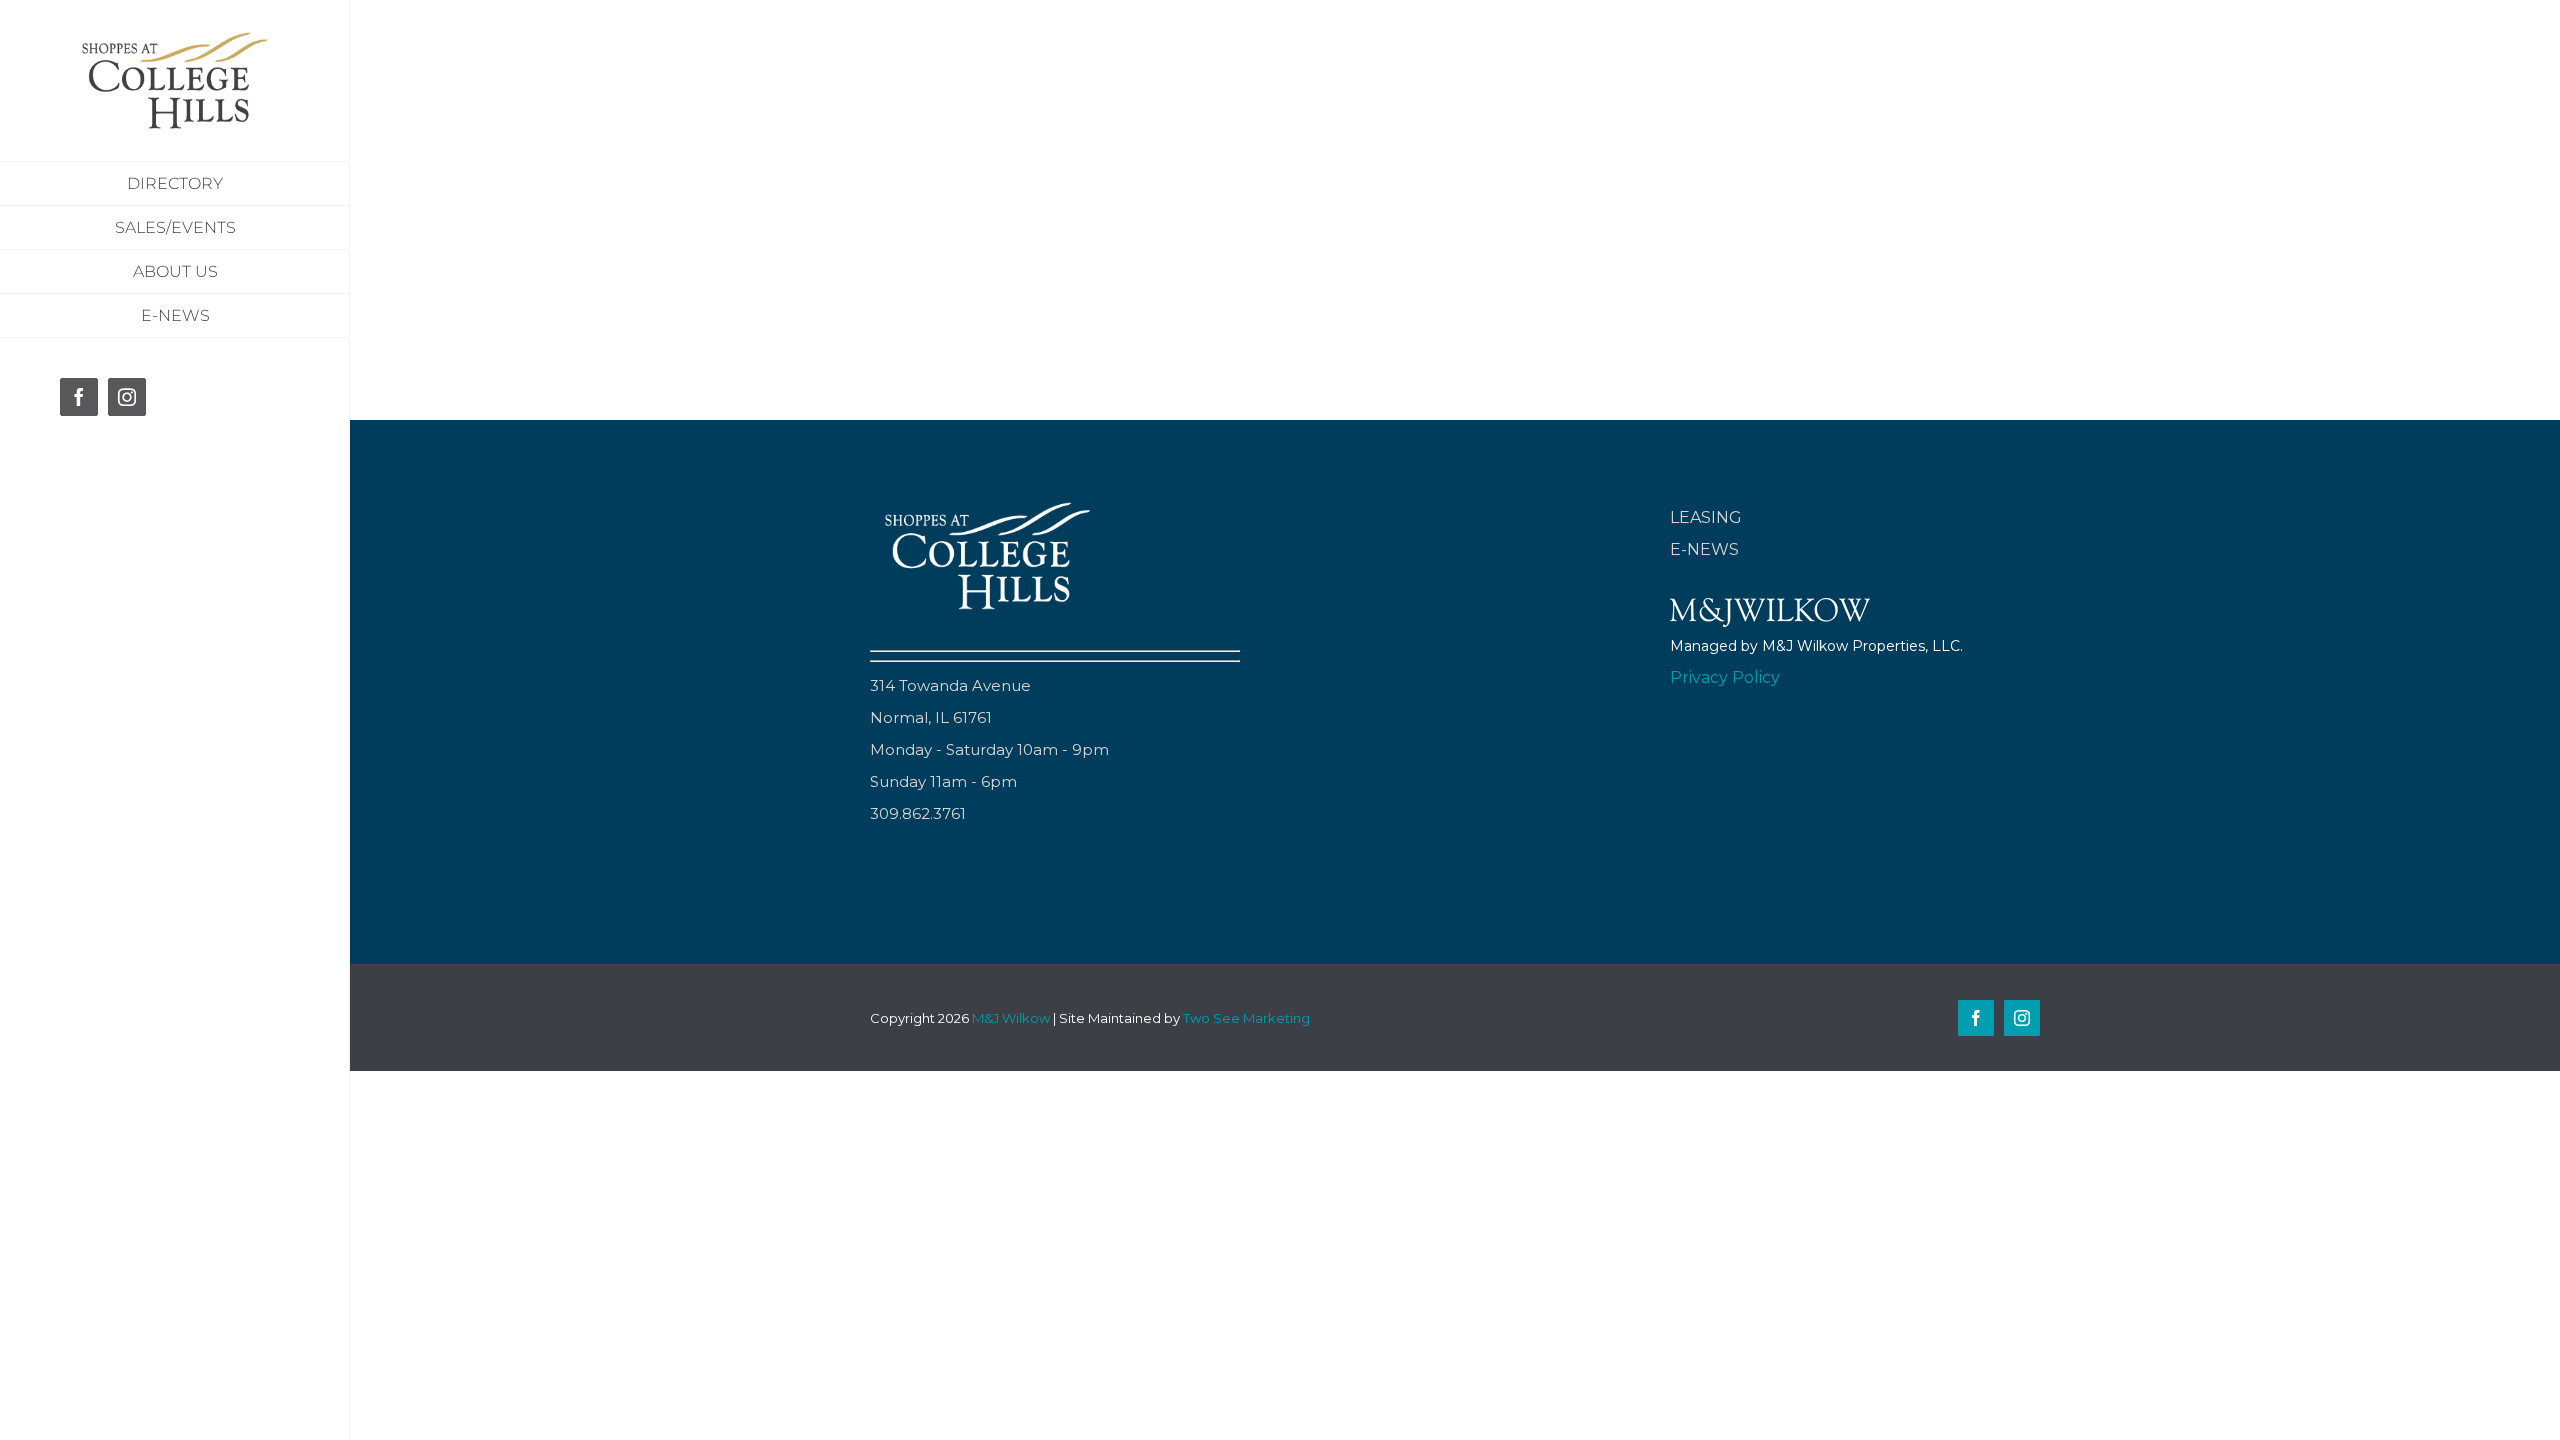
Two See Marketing (1246, 1018)
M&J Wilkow (1011, 1018)
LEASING (1706, 517)
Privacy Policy (1725, 677)
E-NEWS (1704, 549)
